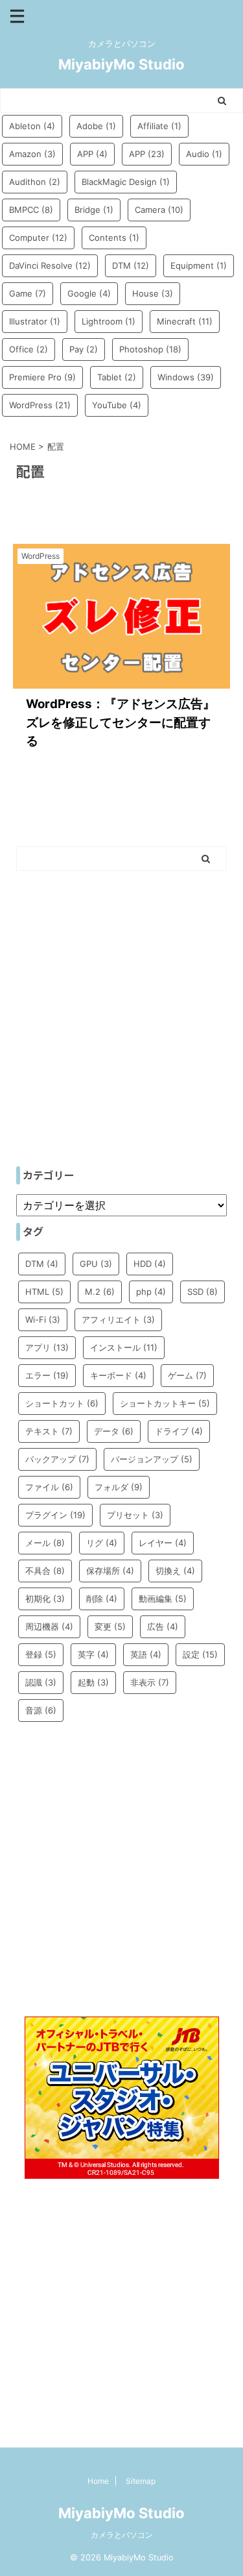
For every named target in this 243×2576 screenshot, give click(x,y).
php (151, 1292)
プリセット (135, 1515)
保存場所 (110, 1571)
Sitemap (141, 2481)
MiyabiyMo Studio (121, 64)
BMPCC (31, 210)
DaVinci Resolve (50, 265)
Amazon (32, 154)
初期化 (45, 1599)
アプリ (47, 1347)
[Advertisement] (121, 1025)
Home (98, 2481)
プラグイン (55, 1515)
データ (114, 1431)
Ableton (32, 126)
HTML (44, 1292)
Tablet (117, 377)
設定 (200, 1654)
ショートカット (62, 1403)
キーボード (118, 1375)
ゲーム (187, 1375)
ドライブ (179, 1431)
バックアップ (57, 1459)
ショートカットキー (165, 1403)
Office (29, 349)
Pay (84, 349)
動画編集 (163, 1599)
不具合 (45, 1571)
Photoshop (150, 349)
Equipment (199, 265)
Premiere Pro (42, 377)
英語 (146, 1654)
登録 (41, 1654)
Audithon (35, 182)
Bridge (94, 210)
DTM (131, 265)
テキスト (49, 1431)
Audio (204, 154)
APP (92, 154)
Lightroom (109, 321)
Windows (186, 377)
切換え (175, 1571)
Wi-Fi (43, 1319)
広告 (163, 1626)
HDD (150, 1264)
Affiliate (159, 126)
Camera (159, 210)
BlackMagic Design (126, 182)
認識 (41, 1682)
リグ (102, 1543)
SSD (202, 1292)
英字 (93, 1654)
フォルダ (119, 1487)
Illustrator (35, 321)
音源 (41, 1710)
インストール (124, 1347)
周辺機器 (49, 1626)
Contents (114, 238)
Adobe (96, 126)
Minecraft (185, 321)
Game (28, 293)
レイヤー (163, 1543)
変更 (110, 1626)
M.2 (100, 1292)
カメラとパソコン (122, 2535)
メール (45, 1543)
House (153, 293)
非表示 (150, 1682)
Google (89, 293)
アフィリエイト (118, 1319)
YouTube (117, 405)
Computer (38, 238)
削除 (102, 1599)
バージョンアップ (152, 1459)
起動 (93, 1682)
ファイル (49, 1487)
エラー (47, 1375)
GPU (96, 1264)
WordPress (40, 405)
